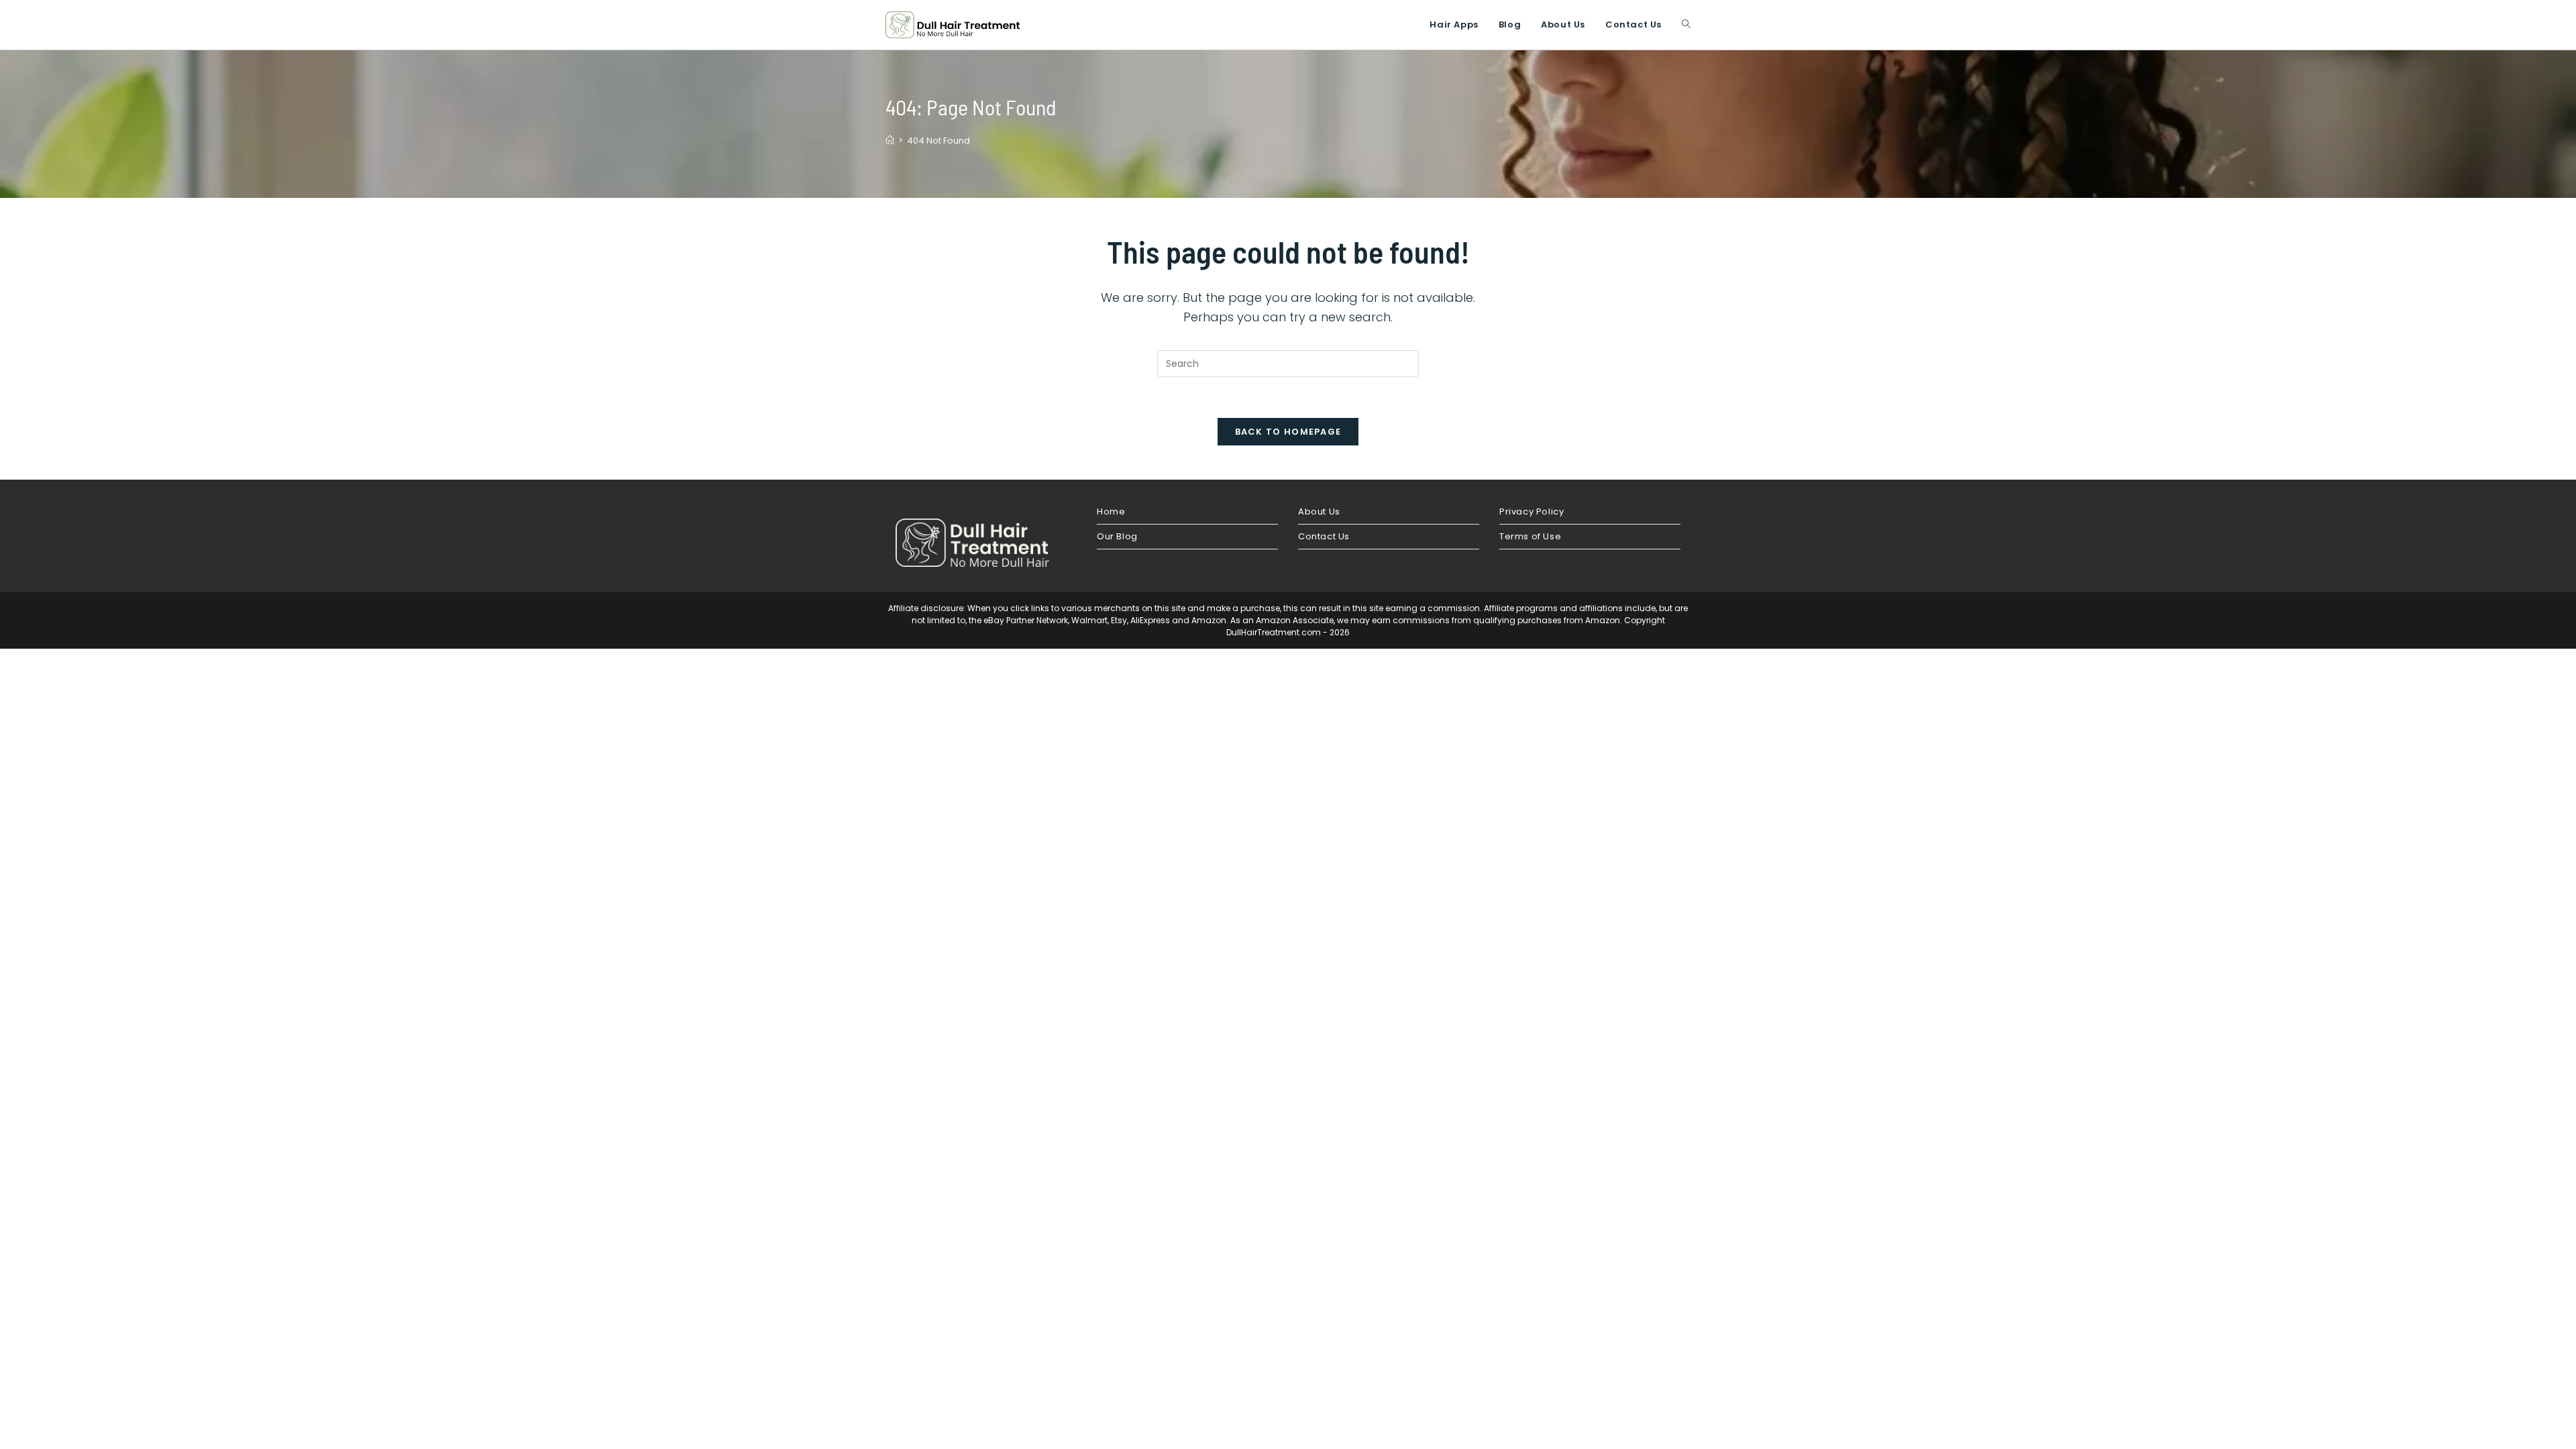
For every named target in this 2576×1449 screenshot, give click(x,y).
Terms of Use (1530, 536)
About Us (1319, 512)
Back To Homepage (1288, 432)
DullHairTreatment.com (1274, 632)
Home (1111, 512)
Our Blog (1117, 536)
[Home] (890, 141)
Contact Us (1324, 536)
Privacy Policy (1532, 512)
